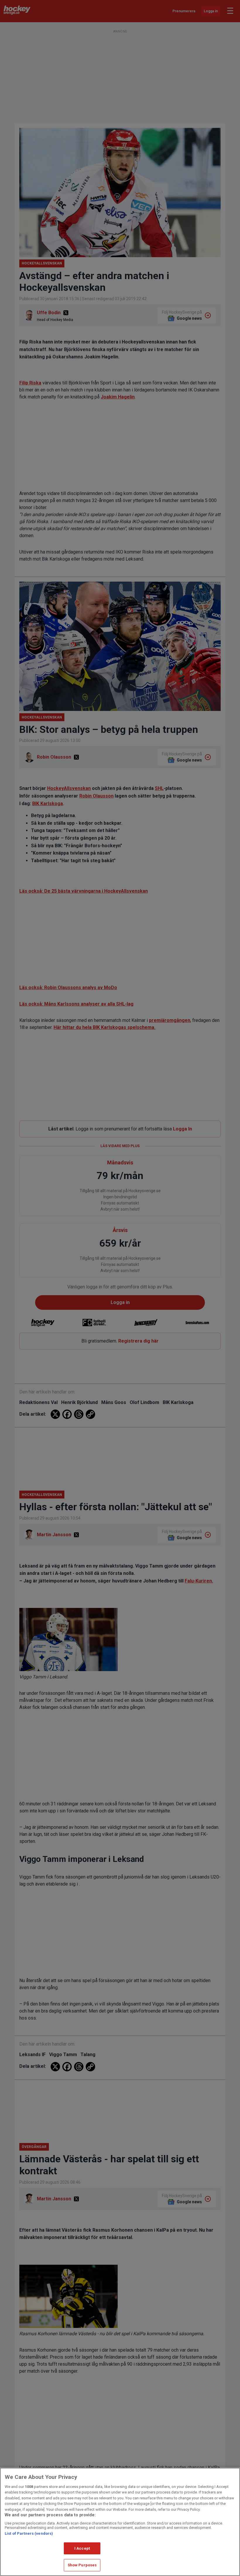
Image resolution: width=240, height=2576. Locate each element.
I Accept (82, 2548)
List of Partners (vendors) (29, 2533)
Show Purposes (82, 2565)
